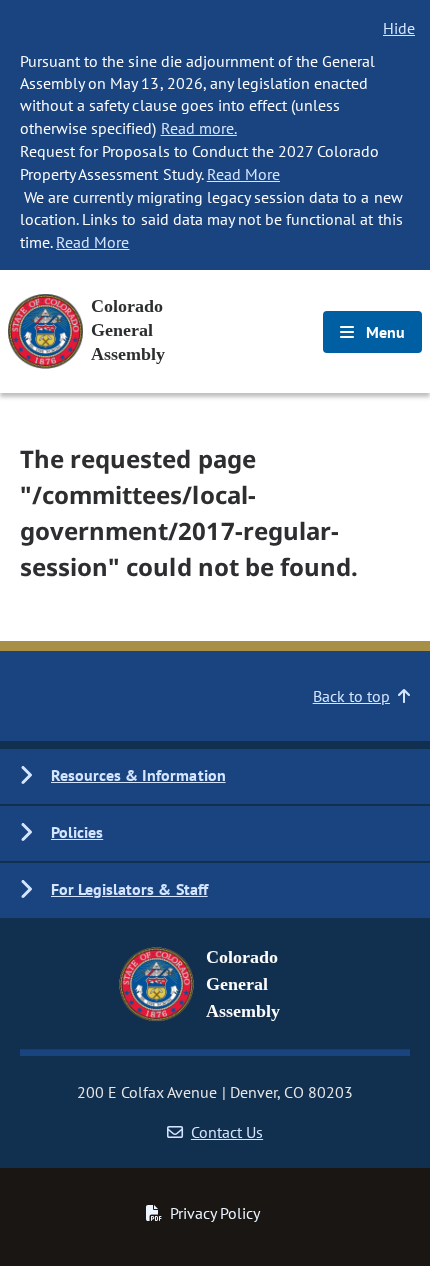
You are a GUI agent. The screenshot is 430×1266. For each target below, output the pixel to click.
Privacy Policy (215, 1213)
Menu (383, 332)
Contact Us (227, 1132)
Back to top (351, 696)
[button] (215, 776)
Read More (243, 174)
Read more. (199, 128)
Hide (399, 28)
